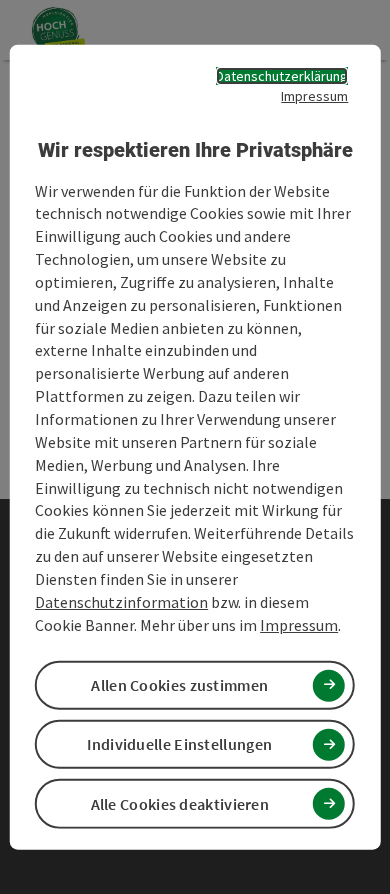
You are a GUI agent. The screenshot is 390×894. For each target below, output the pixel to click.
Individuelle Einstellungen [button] (179, 744)
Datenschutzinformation (121, 601)
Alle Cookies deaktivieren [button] (180, 803)
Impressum (314, 96)
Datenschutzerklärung (282, 76)
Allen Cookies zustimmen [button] (179, 685)
